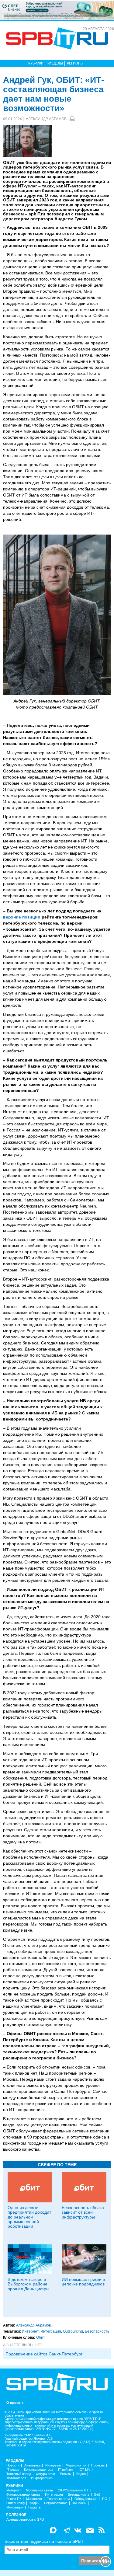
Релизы (66, 2474)
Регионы (75, 63)
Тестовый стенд (19, 2474)
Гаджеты (35, 2507)
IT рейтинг (66, 2470)
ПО (105, 2499)
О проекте (15, 2403)
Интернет (30, 2331)
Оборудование (86, 2499)
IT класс (13, 2470)
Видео (81, 2474)
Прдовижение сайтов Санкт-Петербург (44, 2354)
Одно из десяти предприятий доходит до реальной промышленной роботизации (29, 2217)
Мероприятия (76, 2465)
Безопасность (97, 2331)
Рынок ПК (14, 2499)
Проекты (98, 2465)
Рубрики (36, 63)
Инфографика (42, 2478)
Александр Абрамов (46, 119)
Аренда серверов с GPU (25, 2520)
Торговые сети (58, 2499)
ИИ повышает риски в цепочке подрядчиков (83, 2282)
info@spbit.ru (16, 2445)
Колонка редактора (39, 2470)
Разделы (55, 63)
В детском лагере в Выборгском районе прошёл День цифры (28, 2284)
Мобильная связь (39, 2490)
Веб (97, 2495)
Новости (13, 2465)
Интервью (53, 2465)
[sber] (57, 10)
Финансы (79, 2503)
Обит (41, 2337)
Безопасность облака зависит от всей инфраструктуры (83, 2212)
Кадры (34, 2503)
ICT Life (85, 2470)
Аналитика (32, 2465)
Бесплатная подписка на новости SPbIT (44, 2541)
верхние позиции (22, 917)
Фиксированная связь (23, 2495)
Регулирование (56, 2503)
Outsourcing (73, 2331)
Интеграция (51, 2331)
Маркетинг (34, 2499)
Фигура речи (45, 2474)
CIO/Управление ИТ (73, 2490)
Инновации (15, 2507)
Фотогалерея (16, 2478)
